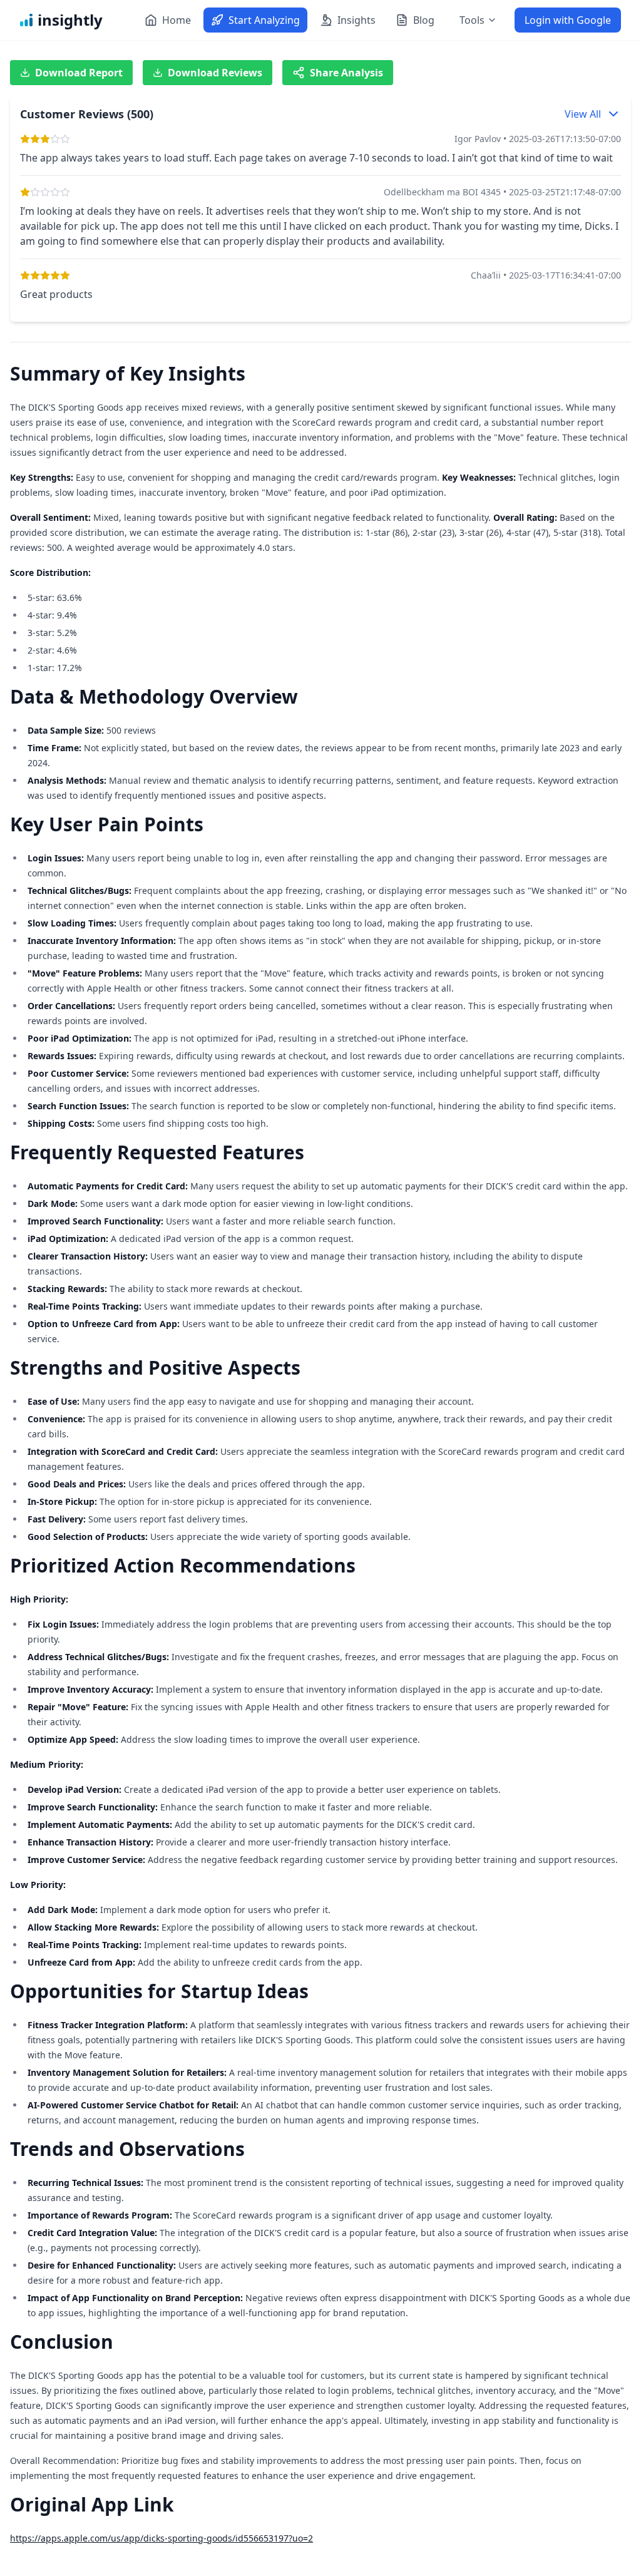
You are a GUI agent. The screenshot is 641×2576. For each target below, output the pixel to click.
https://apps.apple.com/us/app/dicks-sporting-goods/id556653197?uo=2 (162, 2538)
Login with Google (568, 20)
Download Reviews (215, 73)
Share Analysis (346, 73)
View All (583, 114)
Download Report (79, 73)
